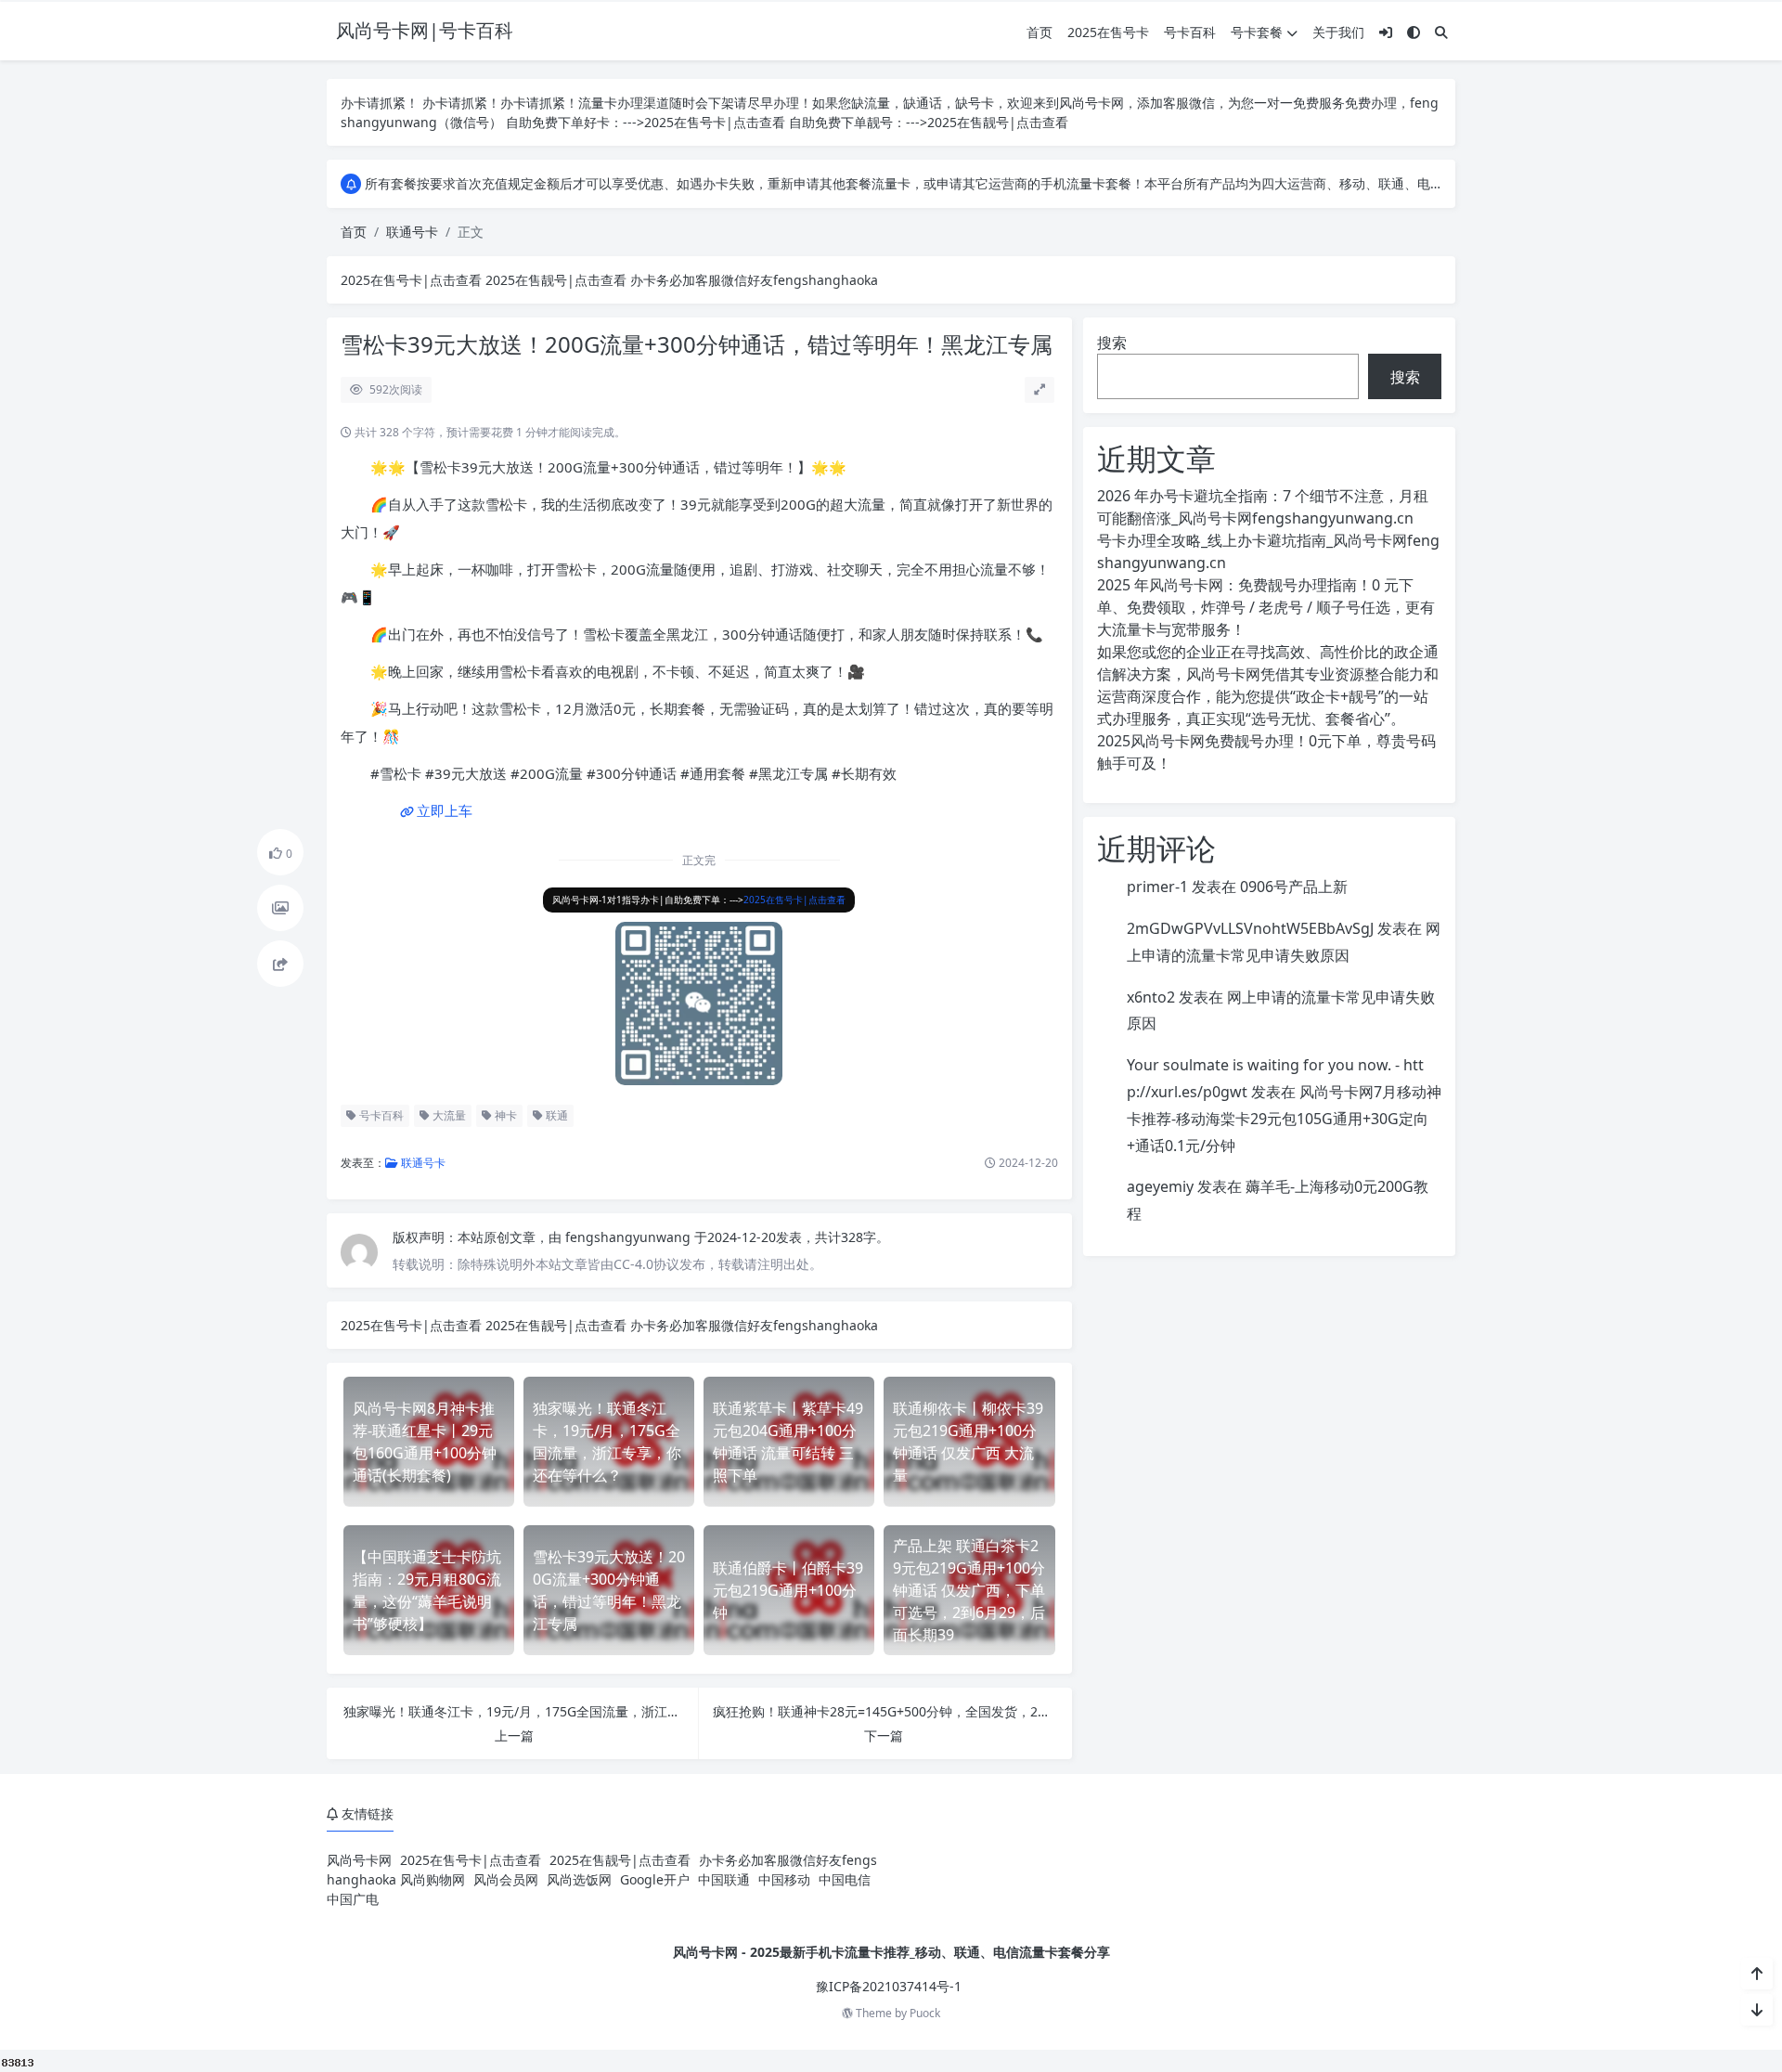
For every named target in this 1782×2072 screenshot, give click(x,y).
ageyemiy (1160, 1186)
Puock (925, 2013)
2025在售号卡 (1108, 32)
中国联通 (724, 1879)
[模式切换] (1414, 32)
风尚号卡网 (359, 1860)
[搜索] (1441, 32)
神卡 (504, 1115)
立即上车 (445, 810)
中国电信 (845, 1879)
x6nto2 (1151, 997)
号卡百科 (1190, 32)
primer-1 (1157, 887)
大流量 (448, 1115)
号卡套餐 (1257, 32)
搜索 (1112, 343)
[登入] (1386, 32)
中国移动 (784, 1879)
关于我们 (1338, 32)
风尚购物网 (433, 1879)
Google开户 (655, 1879)
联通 (555, 1115)
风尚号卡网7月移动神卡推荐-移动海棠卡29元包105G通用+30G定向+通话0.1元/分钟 (1284, 1119)
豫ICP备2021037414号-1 (889, 1986)
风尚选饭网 (579, 1879)
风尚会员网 (506, 1879)
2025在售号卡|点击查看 (715, 122)
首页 (1039, 32)
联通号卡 (412, 232)
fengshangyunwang (630, 1237)
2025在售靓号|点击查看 (998, 122)
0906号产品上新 (1294, 887)
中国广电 (353, 1899)
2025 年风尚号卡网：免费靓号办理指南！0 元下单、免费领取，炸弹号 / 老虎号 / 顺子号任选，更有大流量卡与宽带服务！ (1266, 607)
